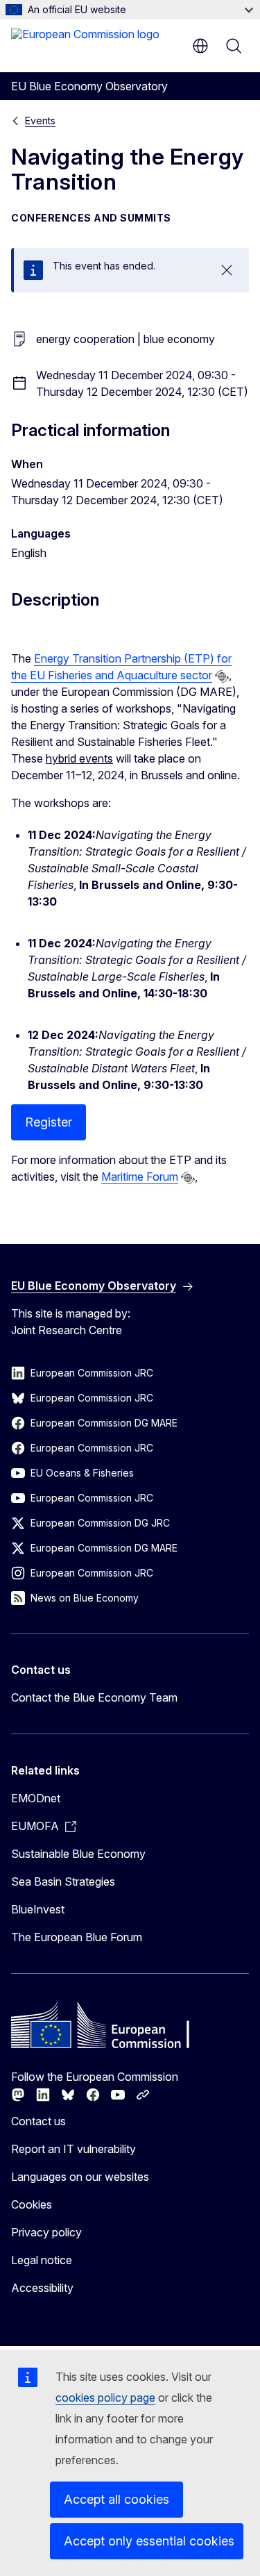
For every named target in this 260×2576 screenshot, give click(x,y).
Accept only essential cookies (149, 2541)
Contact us (38, 2121)
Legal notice (42, 2260)
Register (49, 1122)
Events (40, 121)
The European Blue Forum (77, 1937)
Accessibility (42, 2288)
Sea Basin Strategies (63, 1881)
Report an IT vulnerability (73, 2149)
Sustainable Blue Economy (78, 1854)
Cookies (32, 2204)
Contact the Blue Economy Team (94, 1697)
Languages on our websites (80, 2177)
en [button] (200, 46)
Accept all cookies (116, 2499)
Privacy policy (46, 2232)
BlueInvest (38, 1909)
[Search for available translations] (222, 676)
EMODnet (36, 1798)
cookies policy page (105, 2398)
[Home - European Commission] (85, 44)
